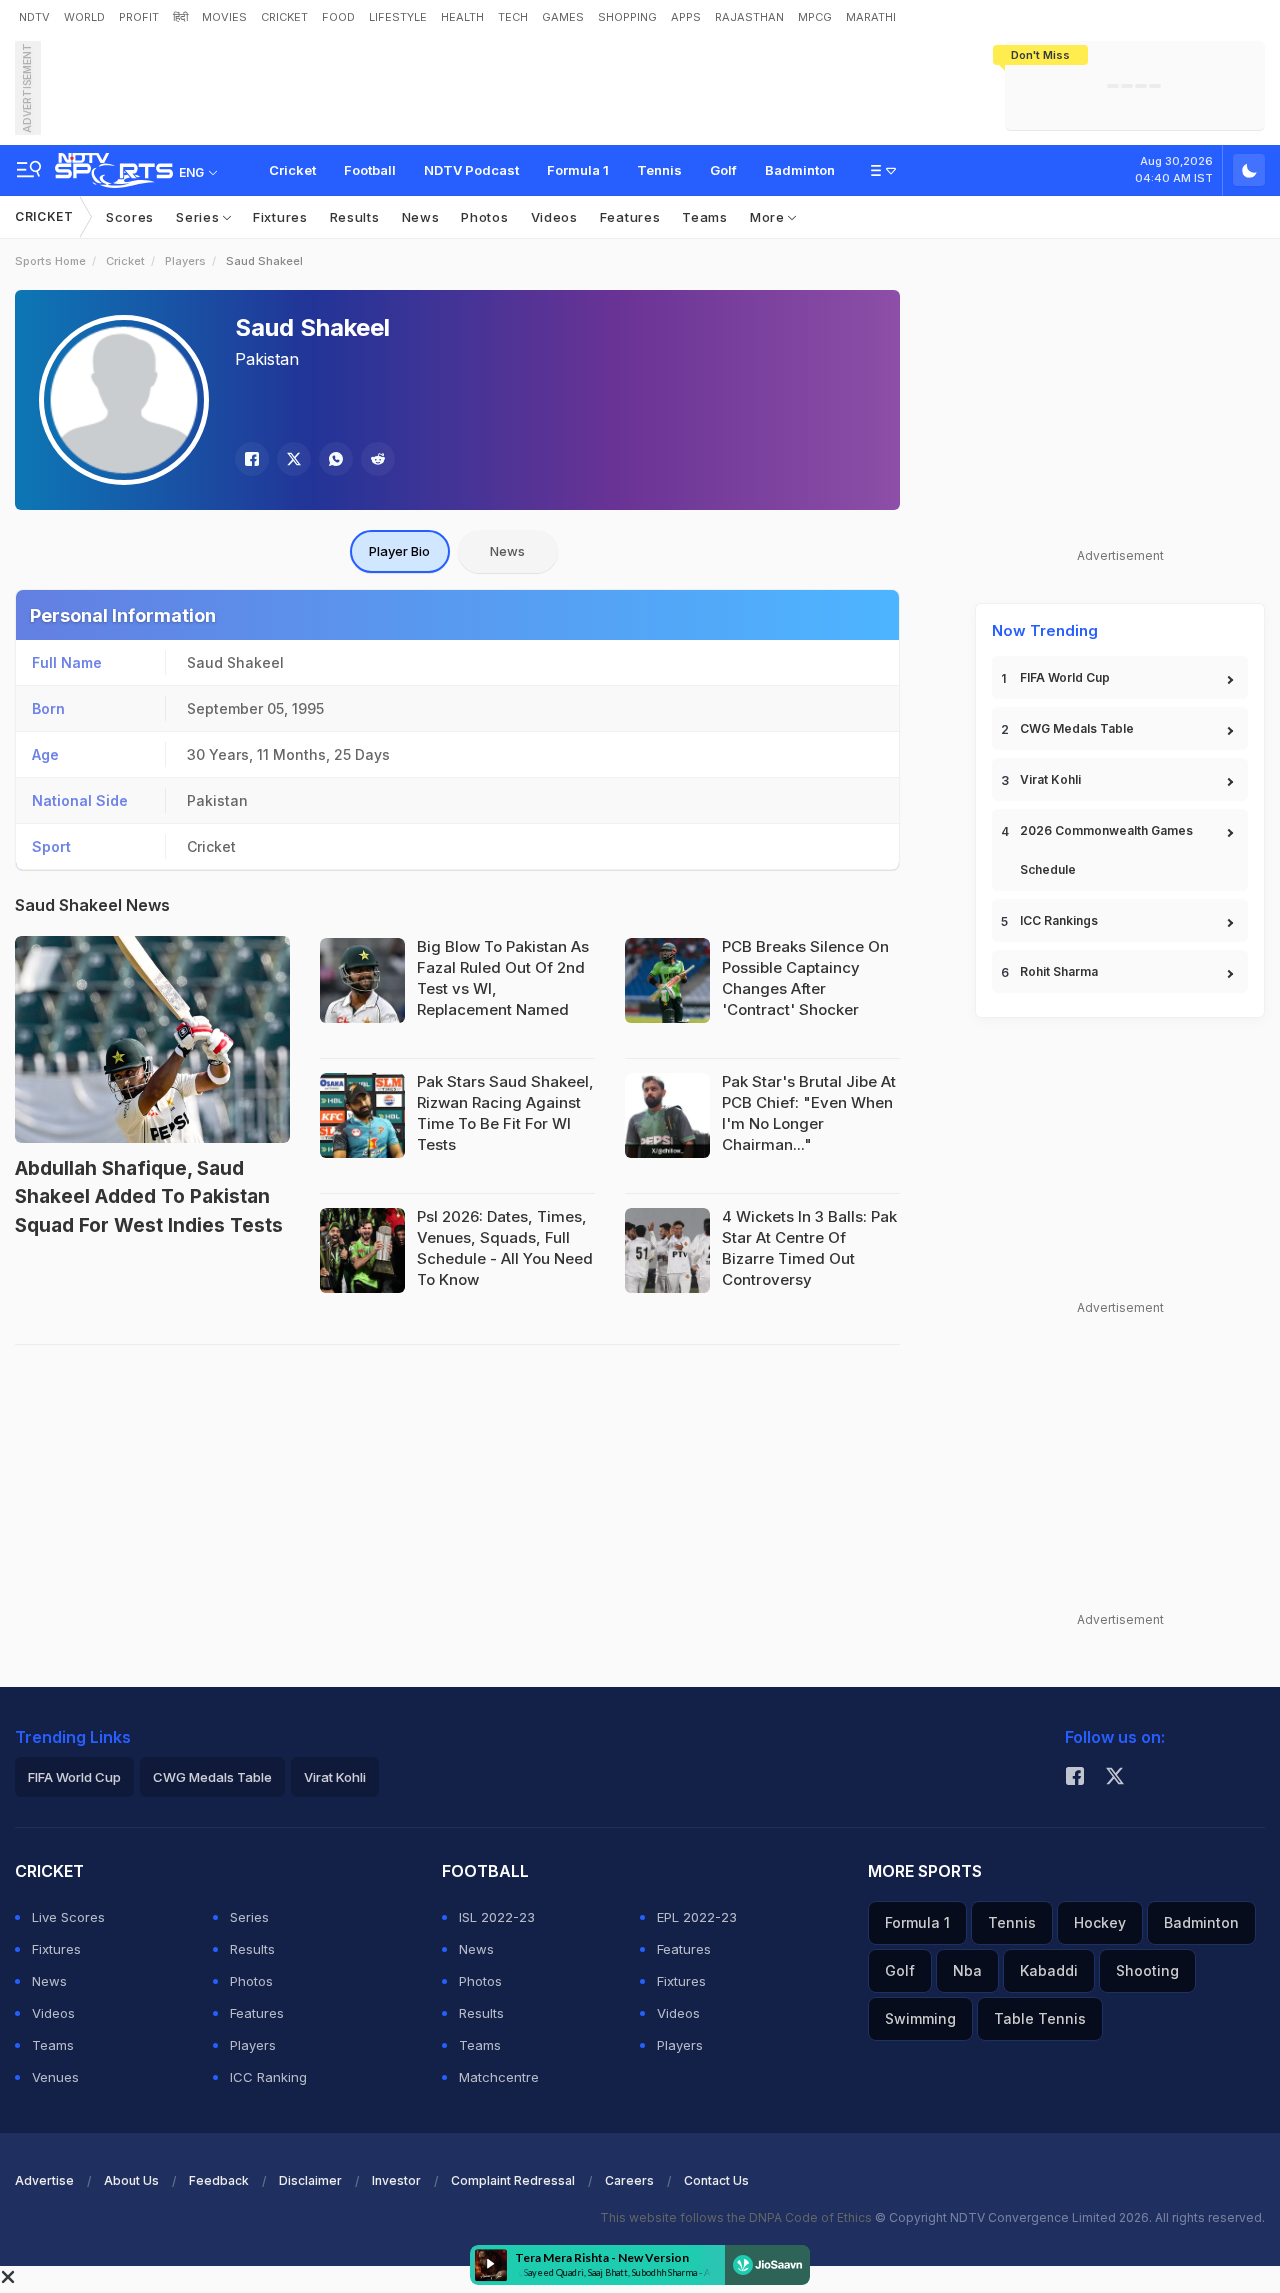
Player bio (399, 551)
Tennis (659, 170)
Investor (396, 2180)
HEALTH (462, 17)
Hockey (1100, 1922)
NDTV (34, 17)
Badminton (800, 170)
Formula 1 (578, 170)
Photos (484, 217)
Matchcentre (499, 2077)
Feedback (219, 2180)
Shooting (1147, 1970)
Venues (55, 2077)
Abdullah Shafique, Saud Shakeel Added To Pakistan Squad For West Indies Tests (149, 1197)
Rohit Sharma (1059, 971)
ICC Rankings (1059, 920)
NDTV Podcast (471, 170)
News (421, 217)
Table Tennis (1040, 2018)
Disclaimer (310, 2180)
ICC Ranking (268, 2077)
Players (185, 261)
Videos (554, 217)
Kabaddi (1049, 1970)
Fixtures (280, 217)
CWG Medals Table (1077, 728)
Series (199, 217)
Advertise (44, 2180)
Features (630, 217)
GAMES (563, 17)
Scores (130, 217)
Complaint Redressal (513, 2180)
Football (370, 170)
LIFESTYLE (398, 17)
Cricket (292, 170)
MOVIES (224, 17)
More (769, 217)
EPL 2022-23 (697, 1917)
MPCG (815, 17)
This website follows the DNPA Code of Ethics (737, 2217)
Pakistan (267, 359)
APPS (686, 17)
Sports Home (50, 261)
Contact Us (716, 2180)
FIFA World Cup (1065, 677)
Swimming (920, 2018)
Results (355, 217)
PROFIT (139, 17)
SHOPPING (627, 17)
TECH (513, 17)
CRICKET (284, 17)
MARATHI (871, 17)
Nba (967, 1970)
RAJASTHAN (749, 17)
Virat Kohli (1050, 779)
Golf (723, 170)
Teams (705, 217)
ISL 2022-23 (497, 1917)
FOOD (338, 17)
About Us (131, 2180)
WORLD (84, 17)
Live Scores (68, 1917)
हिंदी (180, 17)
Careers (629, 2180)
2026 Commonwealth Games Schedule (1106, 850)
